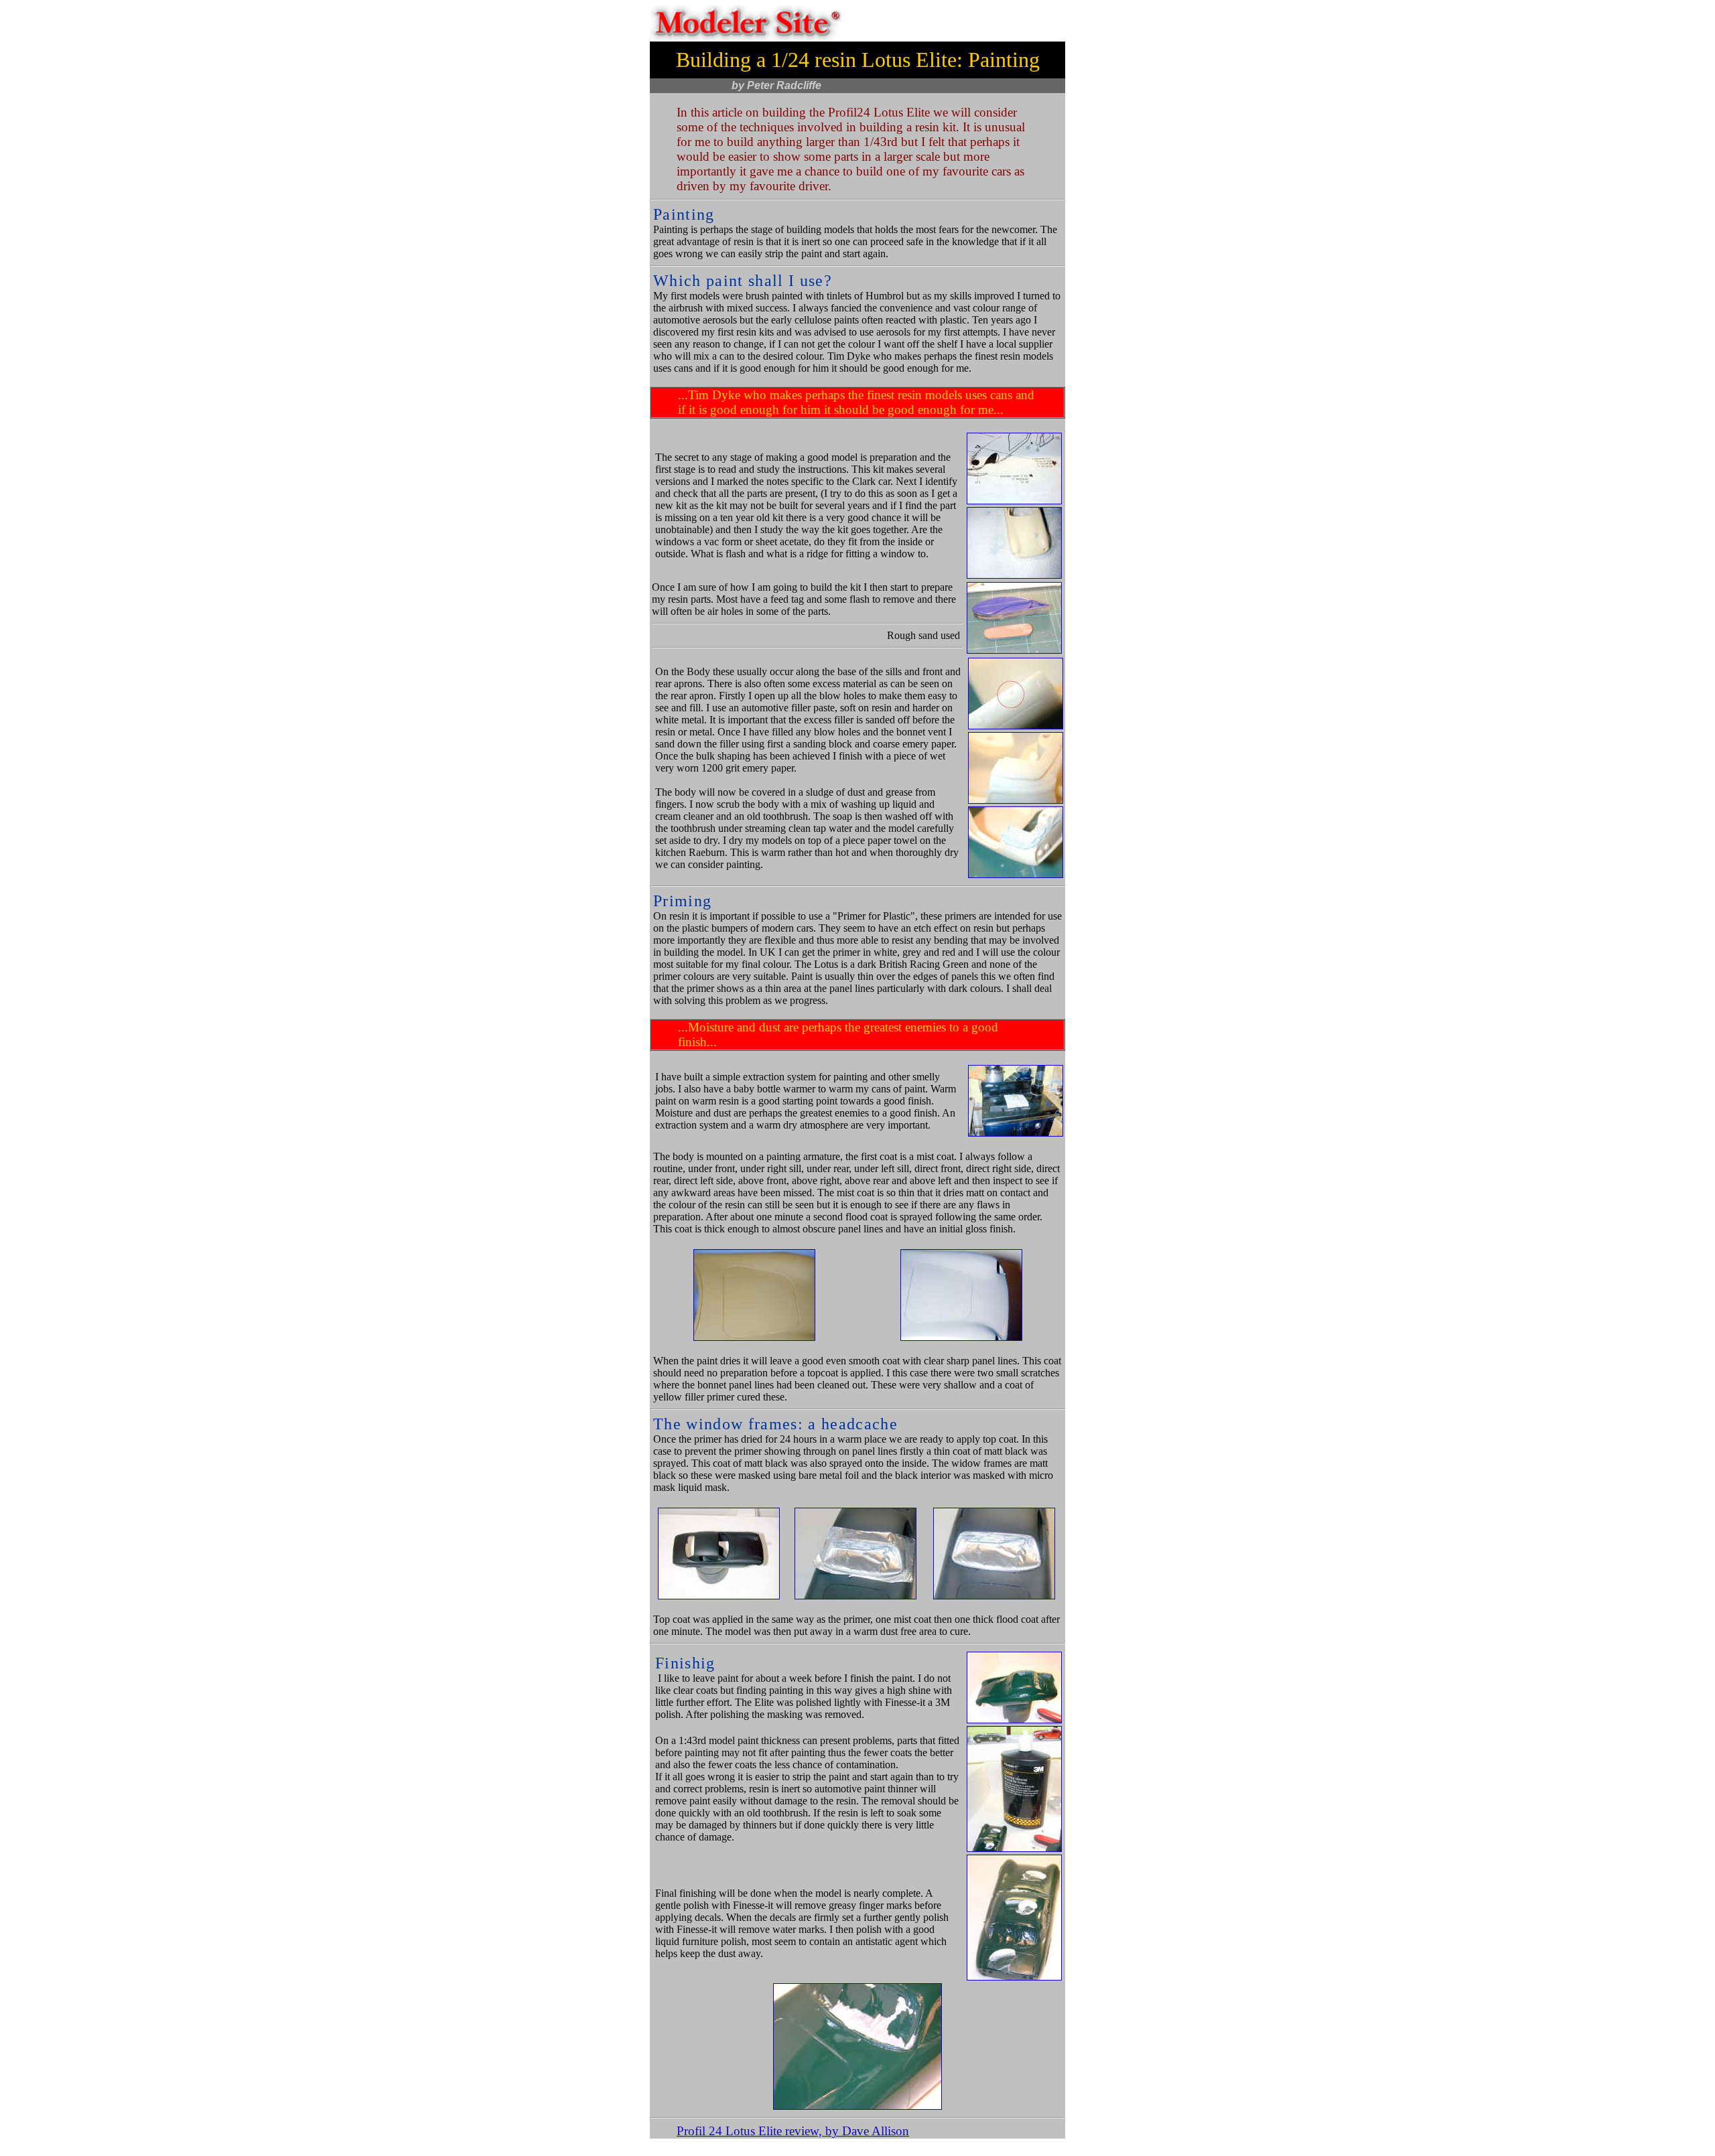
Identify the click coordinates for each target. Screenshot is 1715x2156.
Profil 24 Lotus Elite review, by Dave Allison (793, 2131)
